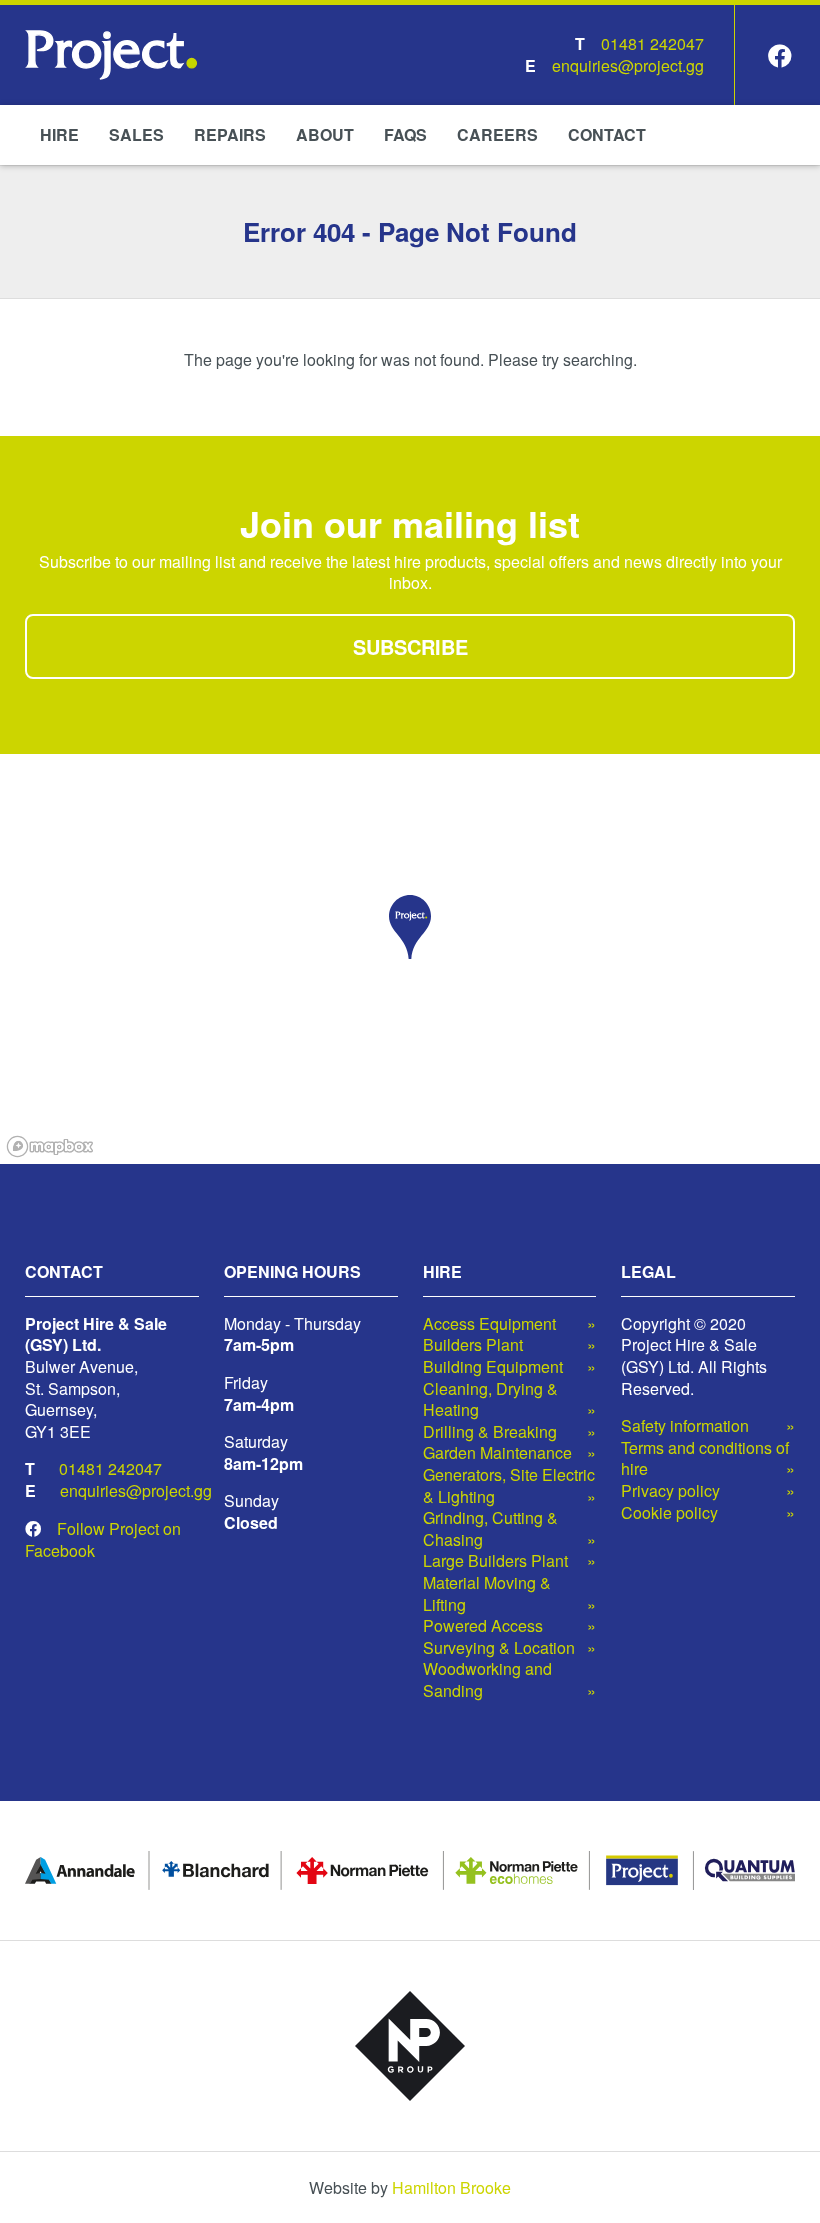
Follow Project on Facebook (103, 1540)
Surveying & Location (499, 1648)
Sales (136, 134)
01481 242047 (652, 43)
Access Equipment (489, 1324)
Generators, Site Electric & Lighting (509, 1485)
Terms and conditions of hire (705, 1458)
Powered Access (483, 1626)
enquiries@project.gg (628, 65)
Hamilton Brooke (451, 2187)
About (325, 134)
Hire (59, 134)
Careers (497, 134)
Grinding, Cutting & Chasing (490, 1528)
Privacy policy (670, 1491)
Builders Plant (473, 1345)
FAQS (405, 134)
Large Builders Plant (495, 1561)
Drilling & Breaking (490, 1432)
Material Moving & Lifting (487, 1593)
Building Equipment (493, 1367)
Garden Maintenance (497, 1453)
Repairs (230, 134)
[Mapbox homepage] (50, 1146)
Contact (607, 134)
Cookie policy (669, 1513)
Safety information (685, 1426)
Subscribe (410, 646)
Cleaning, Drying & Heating (490, 1399)
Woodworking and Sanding (487, 1679)
